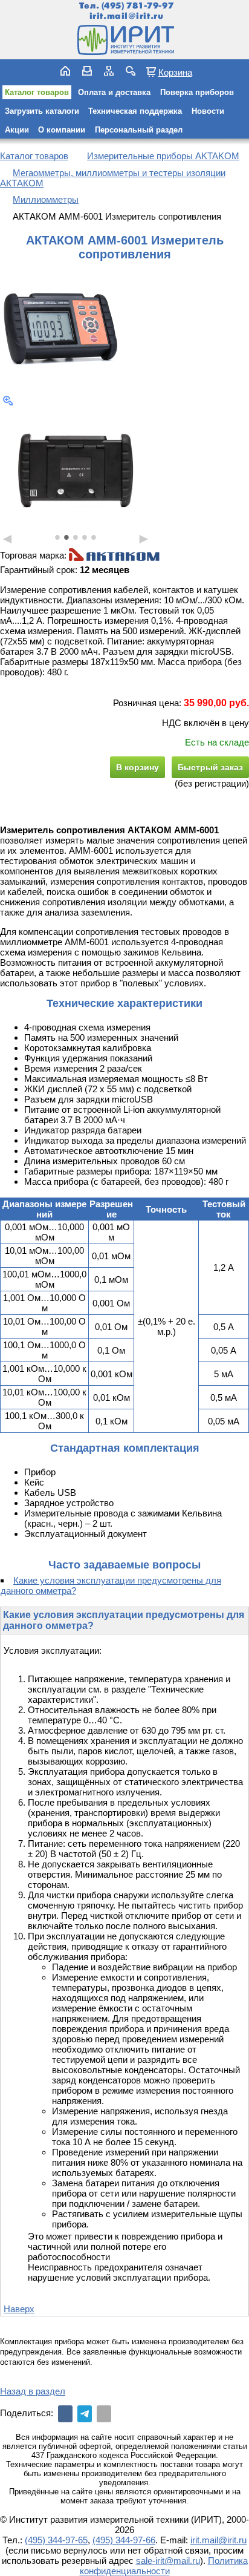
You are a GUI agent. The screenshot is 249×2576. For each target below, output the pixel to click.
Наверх (19, 2309)
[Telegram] (85, 2414)
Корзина (175, 72)
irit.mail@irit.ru (127, 16)
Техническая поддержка (135, 111)
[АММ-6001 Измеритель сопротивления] (60, 329)
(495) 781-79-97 (137, 6)
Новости (208, 111)
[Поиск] (131, 71)
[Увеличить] (8, 401)
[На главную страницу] (124, 40)
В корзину (137, 767)
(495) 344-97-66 (124, 2540)
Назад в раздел (33, 2391)
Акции (17, 130)
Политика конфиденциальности (164, 2566)
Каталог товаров (37, 92)
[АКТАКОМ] (114, 556)
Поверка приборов (197, 92)
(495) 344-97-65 (56, 2540)
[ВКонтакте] (65, 2414)
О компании (62, 130)
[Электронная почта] (104, 2414)
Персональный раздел (139, 130)
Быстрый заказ (210, 767)
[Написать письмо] (87, 71)
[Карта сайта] (109, 71)
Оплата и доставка (114, 92)
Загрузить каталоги (42, 111)
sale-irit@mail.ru (168, 2561)
